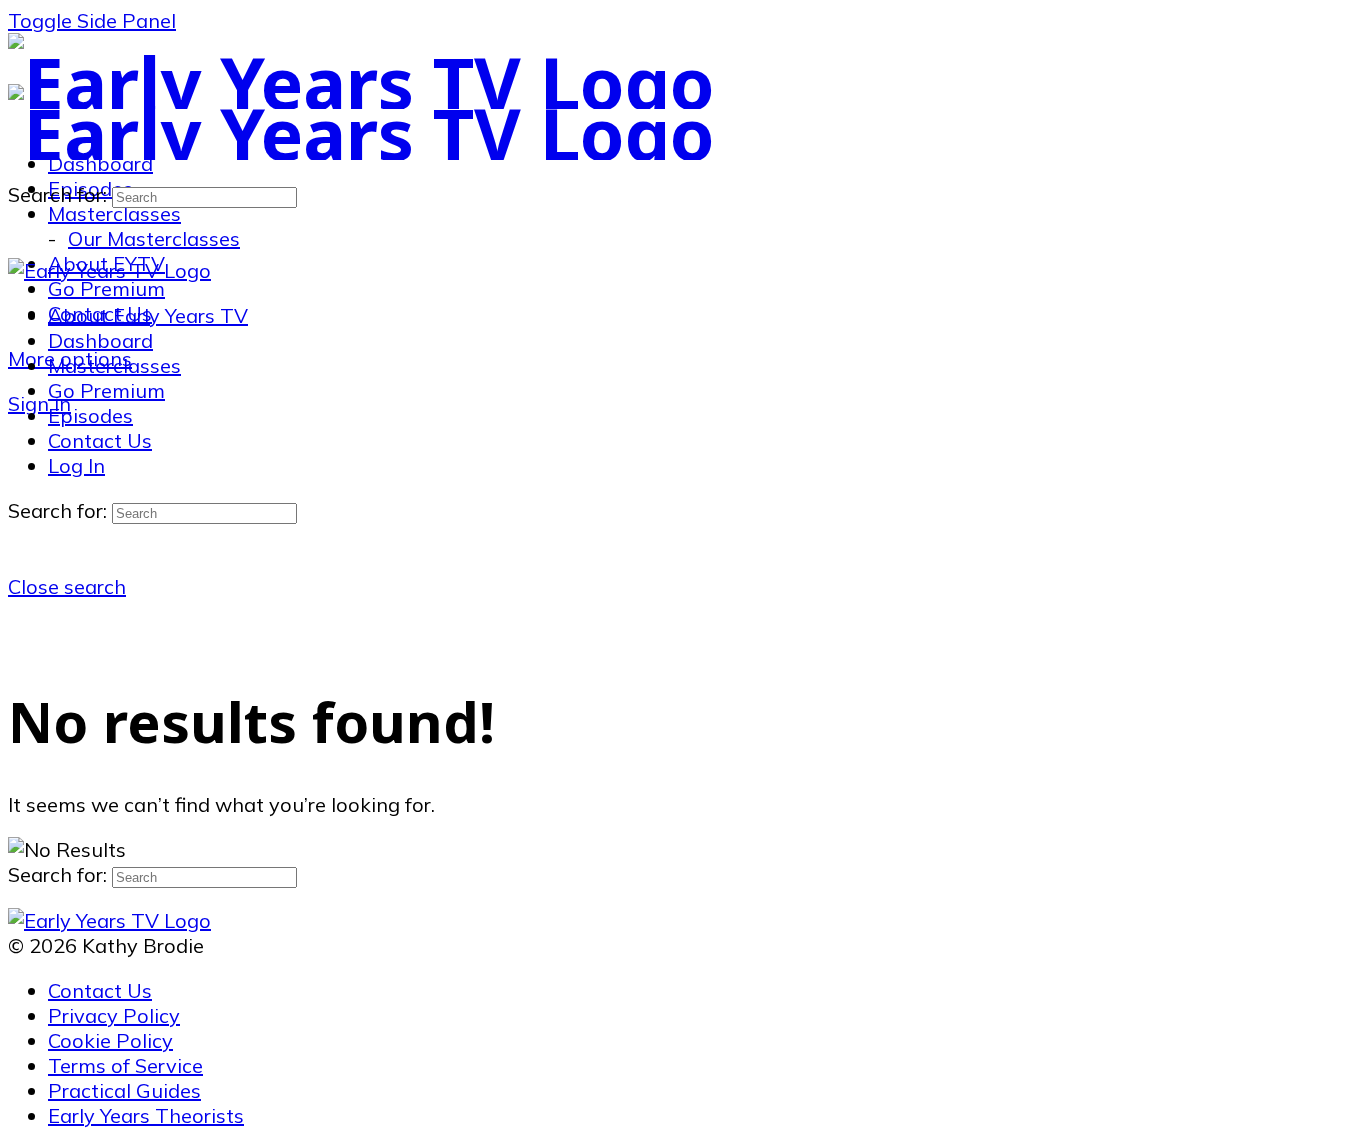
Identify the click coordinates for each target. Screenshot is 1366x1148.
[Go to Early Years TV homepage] (361, 82)
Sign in (39, 403)
